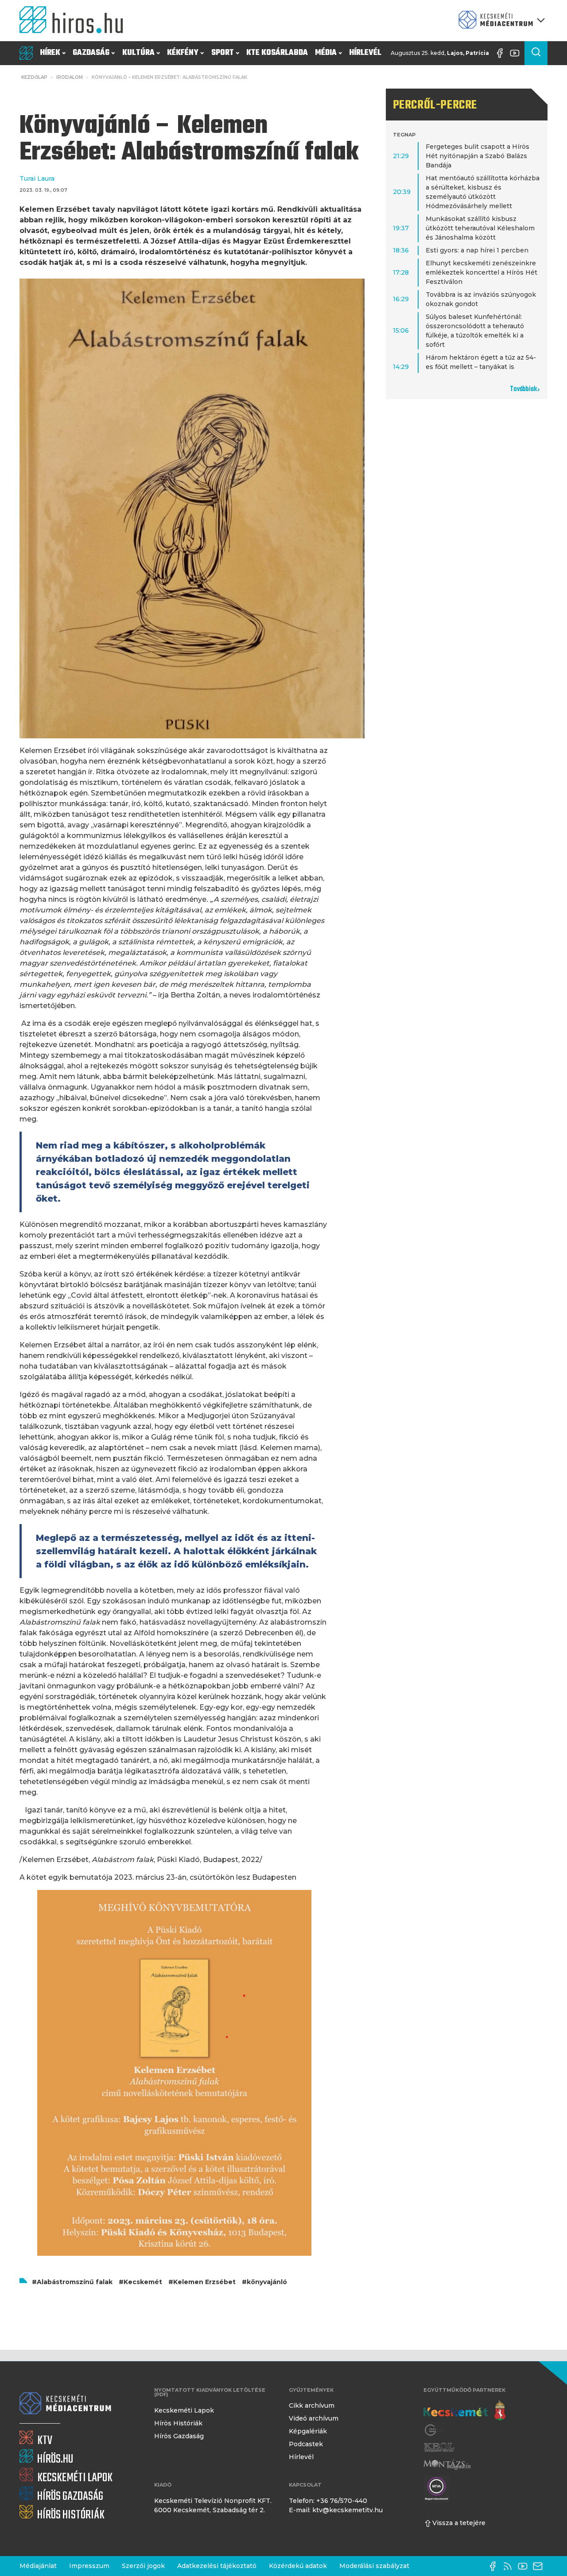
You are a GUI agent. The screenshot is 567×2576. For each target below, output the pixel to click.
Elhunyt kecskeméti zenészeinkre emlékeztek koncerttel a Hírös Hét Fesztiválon (482, 272)
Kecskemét (143, 2282)
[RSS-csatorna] (510, 2566)
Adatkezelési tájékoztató (217, 2566)
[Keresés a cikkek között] (536, 53)
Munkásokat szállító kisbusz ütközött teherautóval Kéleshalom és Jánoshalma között (480, 228)
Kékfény (183, 53)
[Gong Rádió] (436, 2430)
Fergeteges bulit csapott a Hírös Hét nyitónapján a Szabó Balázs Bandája (478, 156)
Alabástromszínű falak (75, 2282)
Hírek (50, 53)
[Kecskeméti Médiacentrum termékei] (500, 21)
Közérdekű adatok (298, 2566)
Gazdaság (91, 53)
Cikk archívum (312, 2405)
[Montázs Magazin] (447, 2465)
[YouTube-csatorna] (517, 53)
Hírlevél (365, 53)
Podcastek (306, 2444)
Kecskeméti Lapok (184, 2410)
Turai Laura (37, 178)
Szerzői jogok (143, 2566)
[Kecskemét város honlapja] (464, 2411)
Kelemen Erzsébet (204, 2282)
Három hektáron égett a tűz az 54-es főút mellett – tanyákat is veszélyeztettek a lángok (481, 367)
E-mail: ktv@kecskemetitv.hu (336, 2510)
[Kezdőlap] (75, 21)
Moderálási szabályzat (374, 2566)
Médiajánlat (38, 2566)
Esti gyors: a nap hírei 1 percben (477, 250)
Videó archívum (314, 2418)
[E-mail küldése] (540, 2566)
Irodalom (70, 77)
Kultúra (138, 53)
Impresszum (89, 2566)
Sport (223, 53)
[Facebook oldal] (502, 53)
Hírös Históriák (178, 2423)
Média (326, 53)
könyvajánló (267, 2282)
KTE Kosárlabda (277, 53)
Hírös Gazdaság (179, 2436)
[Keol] (439, 2447)
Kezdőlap (34, 77)
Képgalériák (308, 2431)
